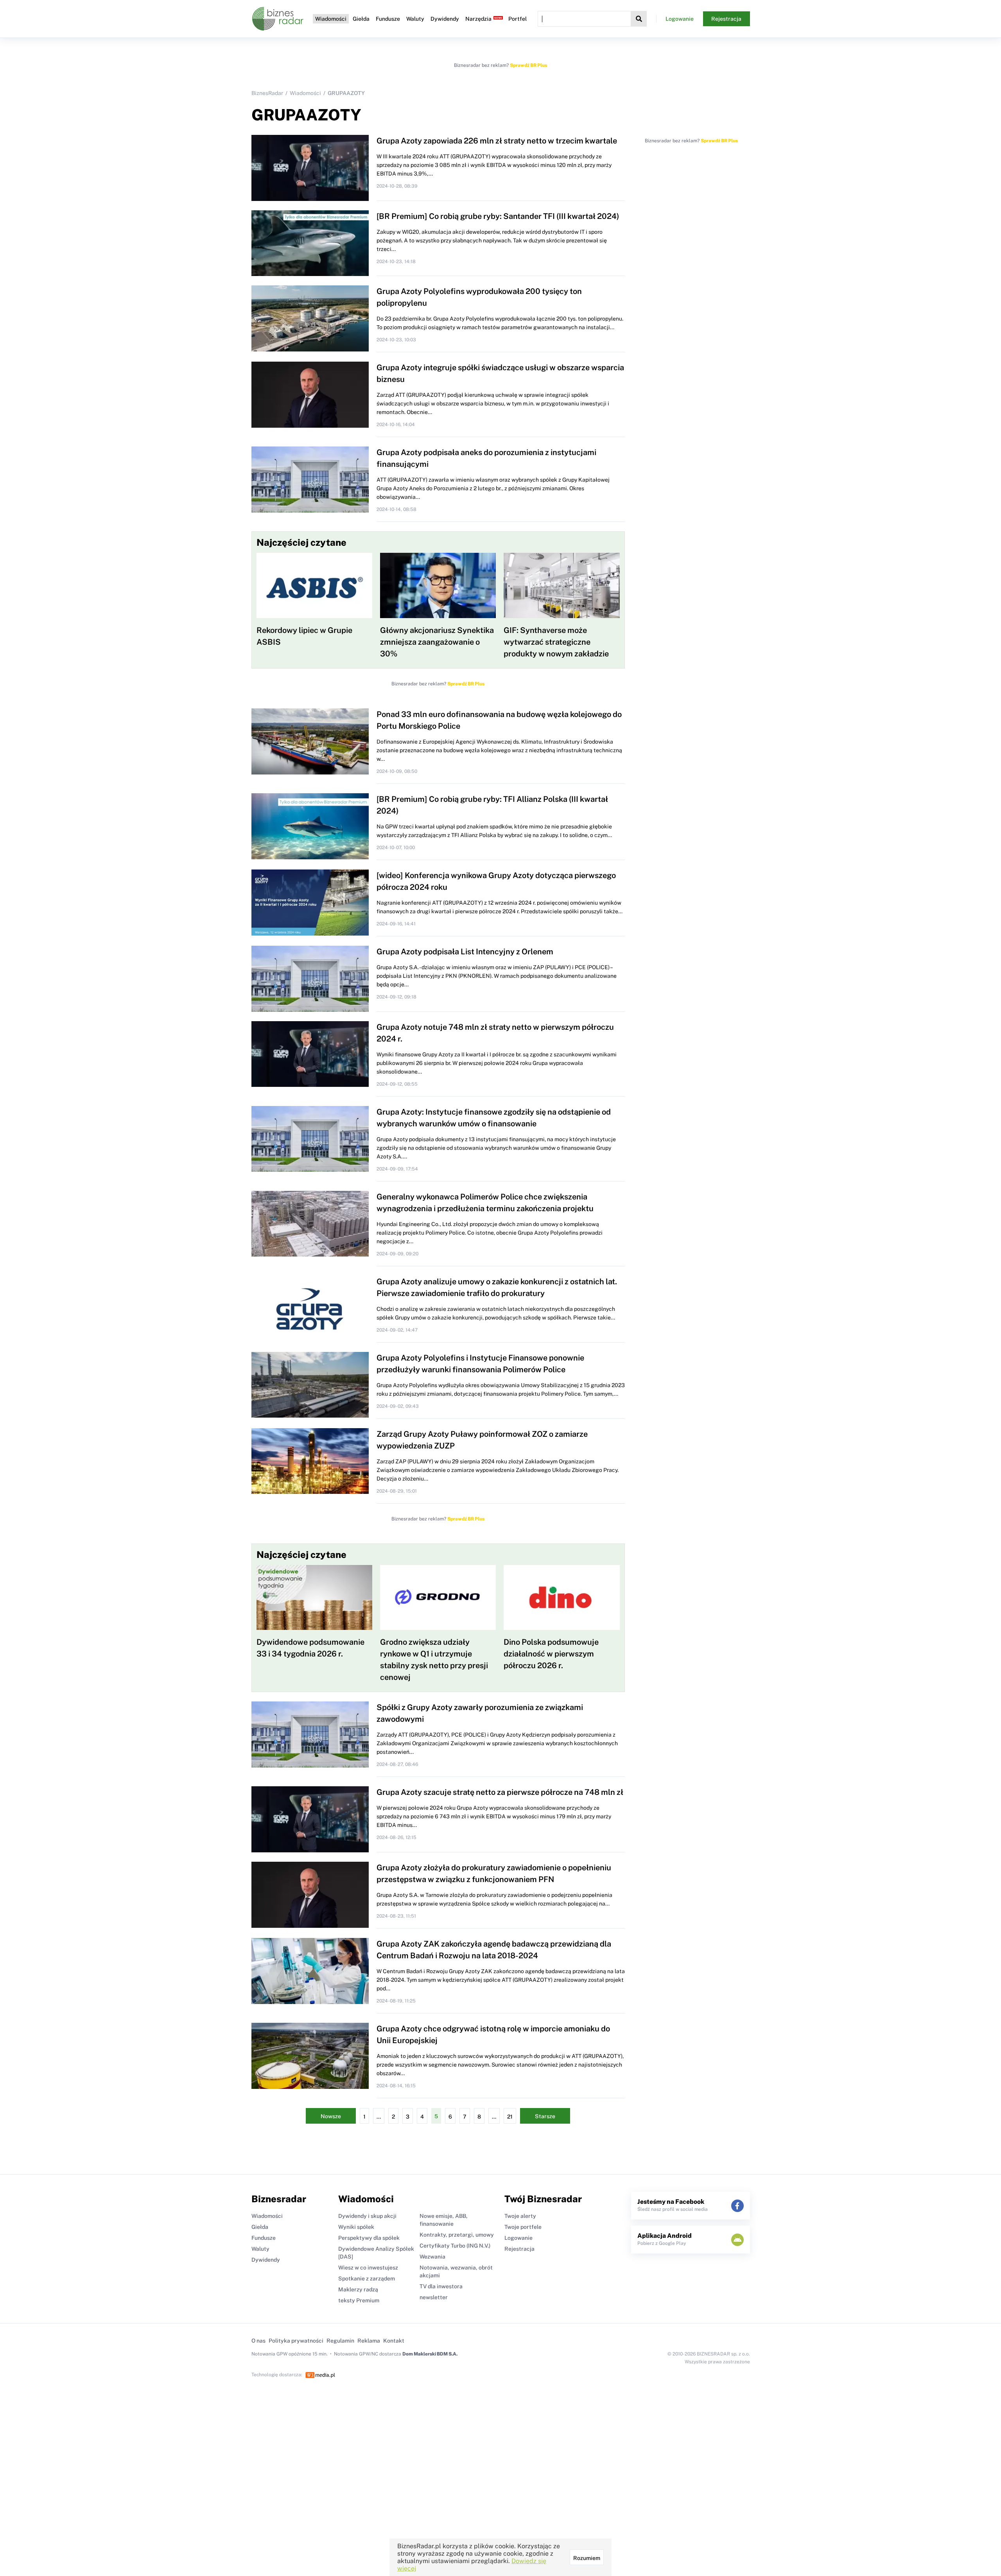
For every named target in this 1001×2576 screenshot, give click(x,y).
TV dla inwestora (441, 2286)
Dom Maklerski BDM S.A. (430, 2354)
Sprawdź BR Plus (528, 65)
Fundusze (388, 19)
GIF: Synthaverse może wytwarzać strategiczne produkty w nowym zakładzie (556, 642)
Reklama (369, 2341)
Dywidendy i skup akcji (367, 2216)
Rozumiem (587, 2558)
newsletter (434, 2297)
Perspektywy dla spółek (369, 2238)
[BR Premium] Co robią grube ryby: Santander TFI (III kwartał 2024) (498, 216)
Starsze (545, 2116)
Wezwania (432, 2257)
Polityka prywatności (296, 2341)
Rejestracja (726, 19)
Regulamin (340, 2341)
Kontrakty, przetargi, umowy (457, 2235)
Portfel (518, 19)
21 (510, 2117)
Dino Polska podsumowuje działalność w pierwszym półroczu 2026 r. (551, 1654)
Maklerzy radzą (358, 2289)
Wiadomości (331, 19)
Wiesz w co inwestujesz (368, 2268)
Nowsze (331, 2116)
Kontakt (394, 2341)
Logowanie (680, 19)
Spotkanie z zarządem (367, 2278)
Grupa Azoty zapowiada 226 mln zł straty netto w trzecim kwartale (497, 141)
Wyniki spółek (356, 2227)
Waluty (415, 19)
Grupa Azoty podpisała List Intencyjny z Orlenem (465, 952)
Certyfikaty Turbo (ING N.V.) (455, 2246)
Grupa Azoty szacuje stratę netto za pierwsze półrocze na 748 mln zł (500, 1792)
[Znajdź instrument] (639, 19)
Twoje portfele (523, 2227)
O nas (258, 2341)
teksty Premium (359, 2300)
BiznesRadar (267, 93)
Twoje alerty (520, 2216)
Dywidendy (445, 19)
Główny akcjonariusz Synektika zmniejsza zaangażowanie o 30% (437, 642)
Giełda (361, 19)
